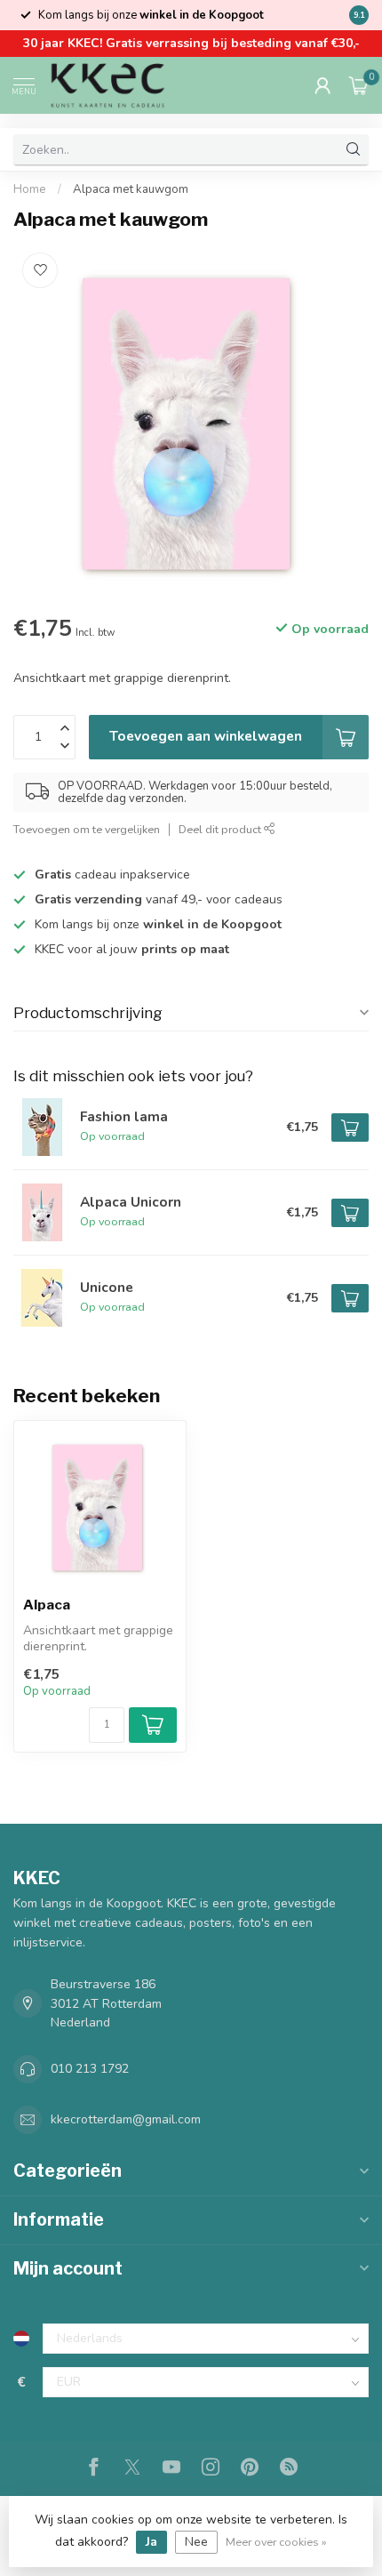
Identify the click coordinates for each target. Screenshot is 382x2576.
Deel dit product (221, 829)
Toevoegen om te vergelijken (87, 829)
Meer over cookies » (276, 2542)
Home (30, 189)
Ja (151, 2542)
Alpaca (47, 1605)
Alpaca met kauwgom (131, 189)
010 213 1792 (90, 2069)
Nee (196, 2542)
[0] (359, 85)
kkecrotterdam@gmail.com (126, 2119)
